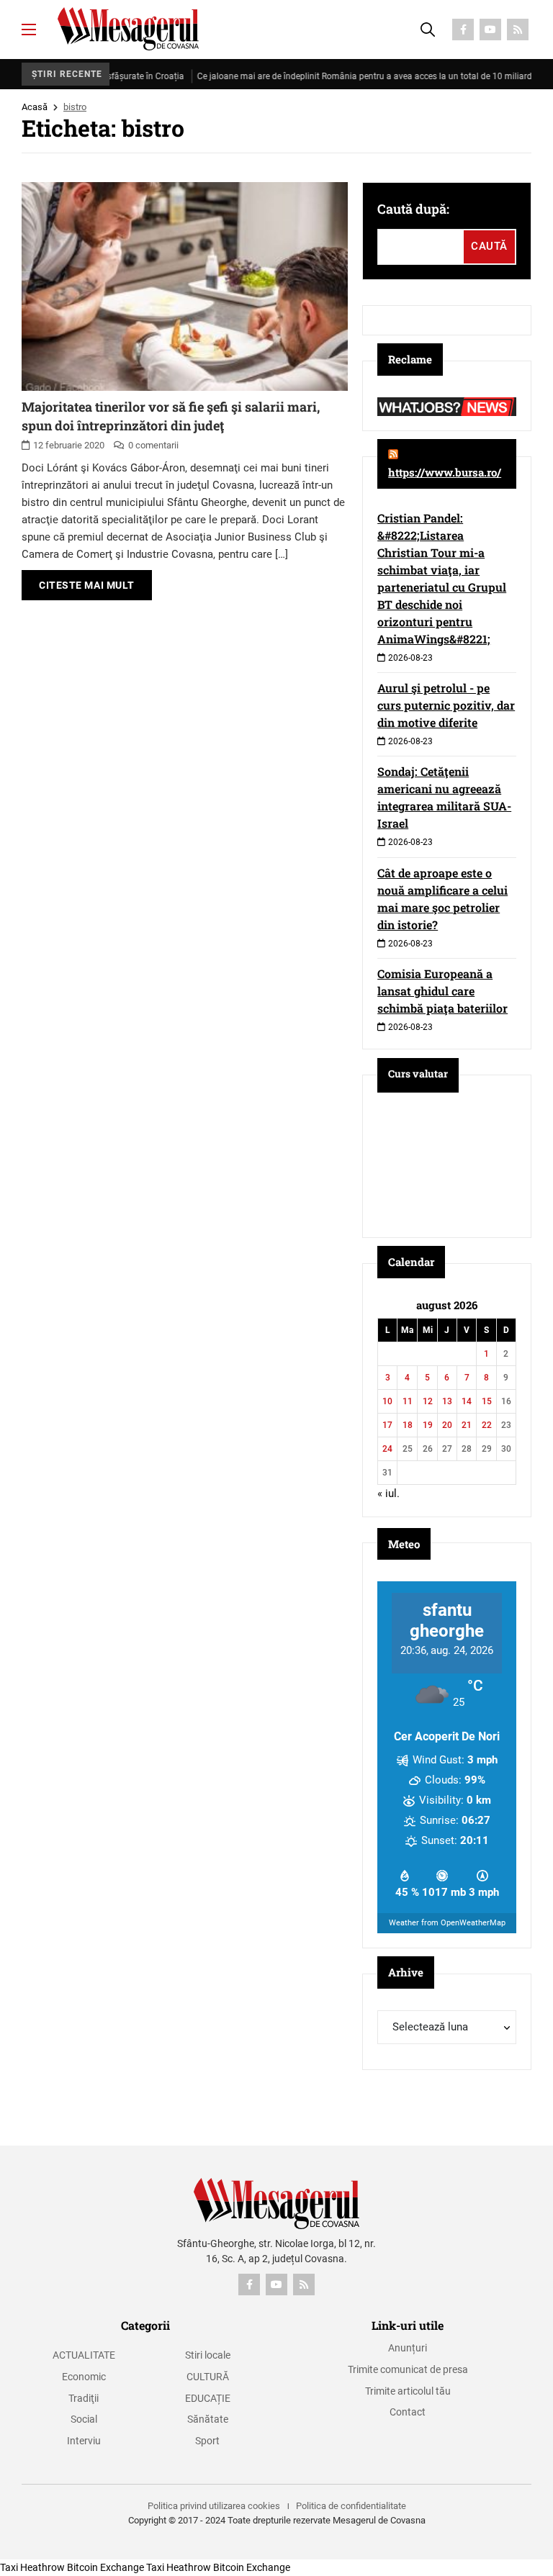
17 (387, 1425)
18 (408, 1425)
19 (428, 1425)
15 (487, 1401)
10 (387, 1401)
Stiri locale (208, 2355)
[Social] (463, 30)
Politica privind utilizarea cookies (214, 2506)
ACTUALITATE (84, 2355)
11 (408, 1401)
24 (387, 1449)
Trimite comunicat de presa (408, 2369)
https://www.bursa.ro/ (445, 472)
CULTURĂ (208, 2377)
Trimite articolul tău (408, 2391)
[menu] (29, 30)
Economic (84, 2377)
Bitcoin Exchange (105, 2567)
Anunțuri (408, 2348)
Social (84, 2419)
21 (467, 1425)
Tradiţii (84, 2398)
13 (447, 1401)
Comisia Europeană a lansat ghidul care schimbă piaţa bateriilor (442, 991)
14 (467, 1401)
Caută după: (413, 209)
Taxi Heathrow (32, 2567)
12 (428, 1401)
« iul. (388, 1493)
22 (487, 1425)
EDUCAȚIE (208, 2398)
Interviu (84, 2441)
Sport (207, 2441)
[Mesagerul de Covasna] (128, 29)
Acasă (35, 107)
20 (447, 1425)
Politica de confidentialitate (351, 2506)
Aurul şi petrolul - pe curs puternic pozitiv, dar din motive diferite (446, 705)
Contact (408, 2412)
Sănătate (208, 2419)
